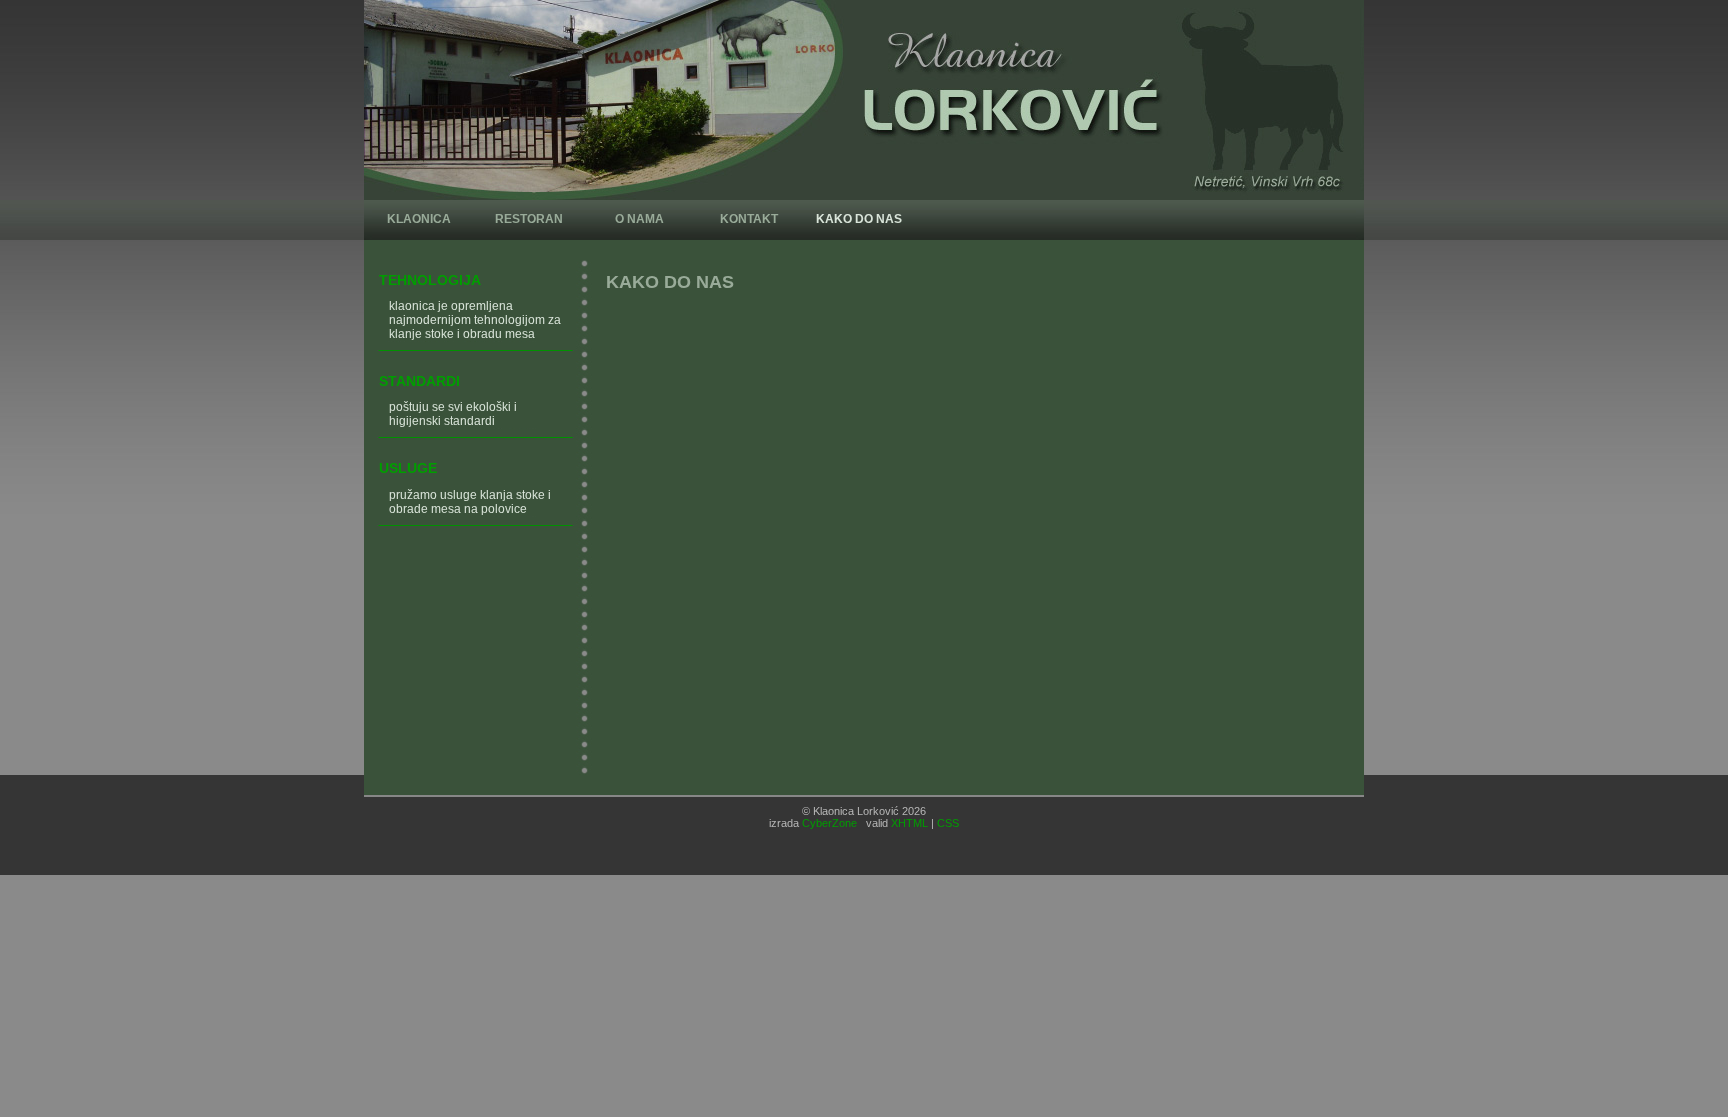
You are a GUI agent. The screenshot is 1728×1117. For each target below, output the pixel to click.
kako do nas (859, 219)
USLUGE (408, 468)
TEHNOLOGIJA (430, 280)
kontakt (749, 219)
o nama (639, 219)
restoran (529, 219)
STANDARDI (419, 381)
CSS (948, 823)
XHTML (909, 823)
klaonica (419, 219)
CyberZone (829, 823)
